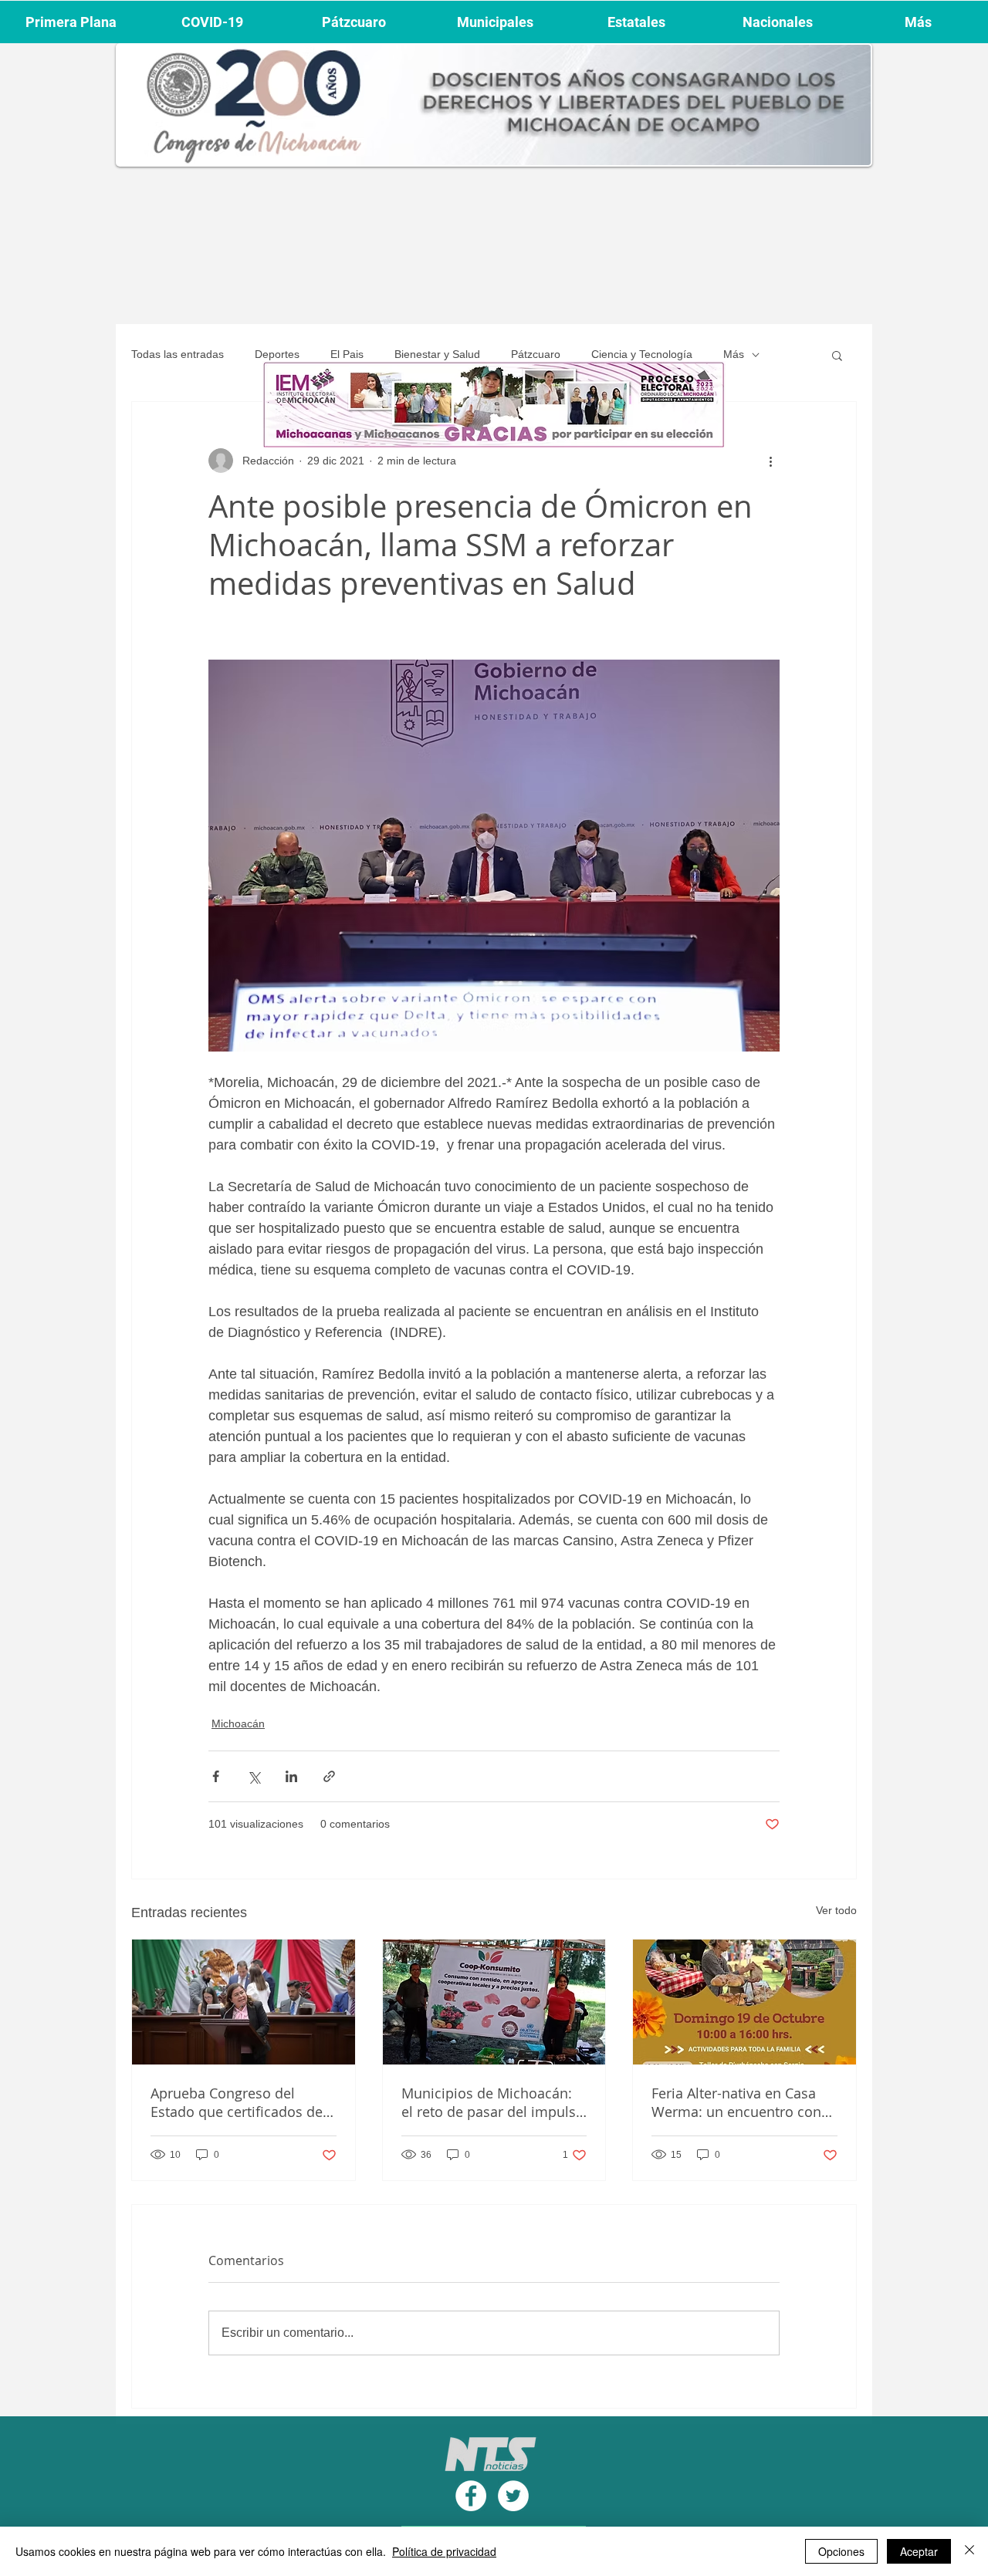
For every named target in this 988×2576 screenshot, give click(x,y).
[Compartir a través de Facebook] (216, 1776)
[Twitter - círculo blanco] (513, 2496)
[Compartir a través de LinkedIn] (291, 1776)
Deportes (277, 354)
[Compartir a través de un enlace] (329, 1776)
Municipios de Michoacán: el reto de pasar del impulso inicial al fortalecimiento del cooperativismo (493, 2102)
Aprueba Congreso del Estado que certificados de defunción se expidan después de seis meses (237, 2102)
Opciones (841, 2551)
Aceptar (919, 2551)
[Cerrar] (969, 2551)
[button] (837, 355)
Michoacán (238, 1724)
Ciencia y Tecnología (642, 354)
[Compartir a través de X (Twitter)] (254, 1776)
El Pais (347, 354)
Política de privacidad (444, 2551)
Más (734, 354)
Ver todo (836, 1910)
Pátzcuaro (536, 354)
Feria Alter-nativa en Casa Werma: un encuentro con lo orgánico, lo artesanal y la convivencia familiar (743, 2102)
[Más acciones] (770, 461)
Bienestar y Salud (437, 354)
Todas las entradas (178, 354)
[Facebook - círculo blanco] (471, 2496)
